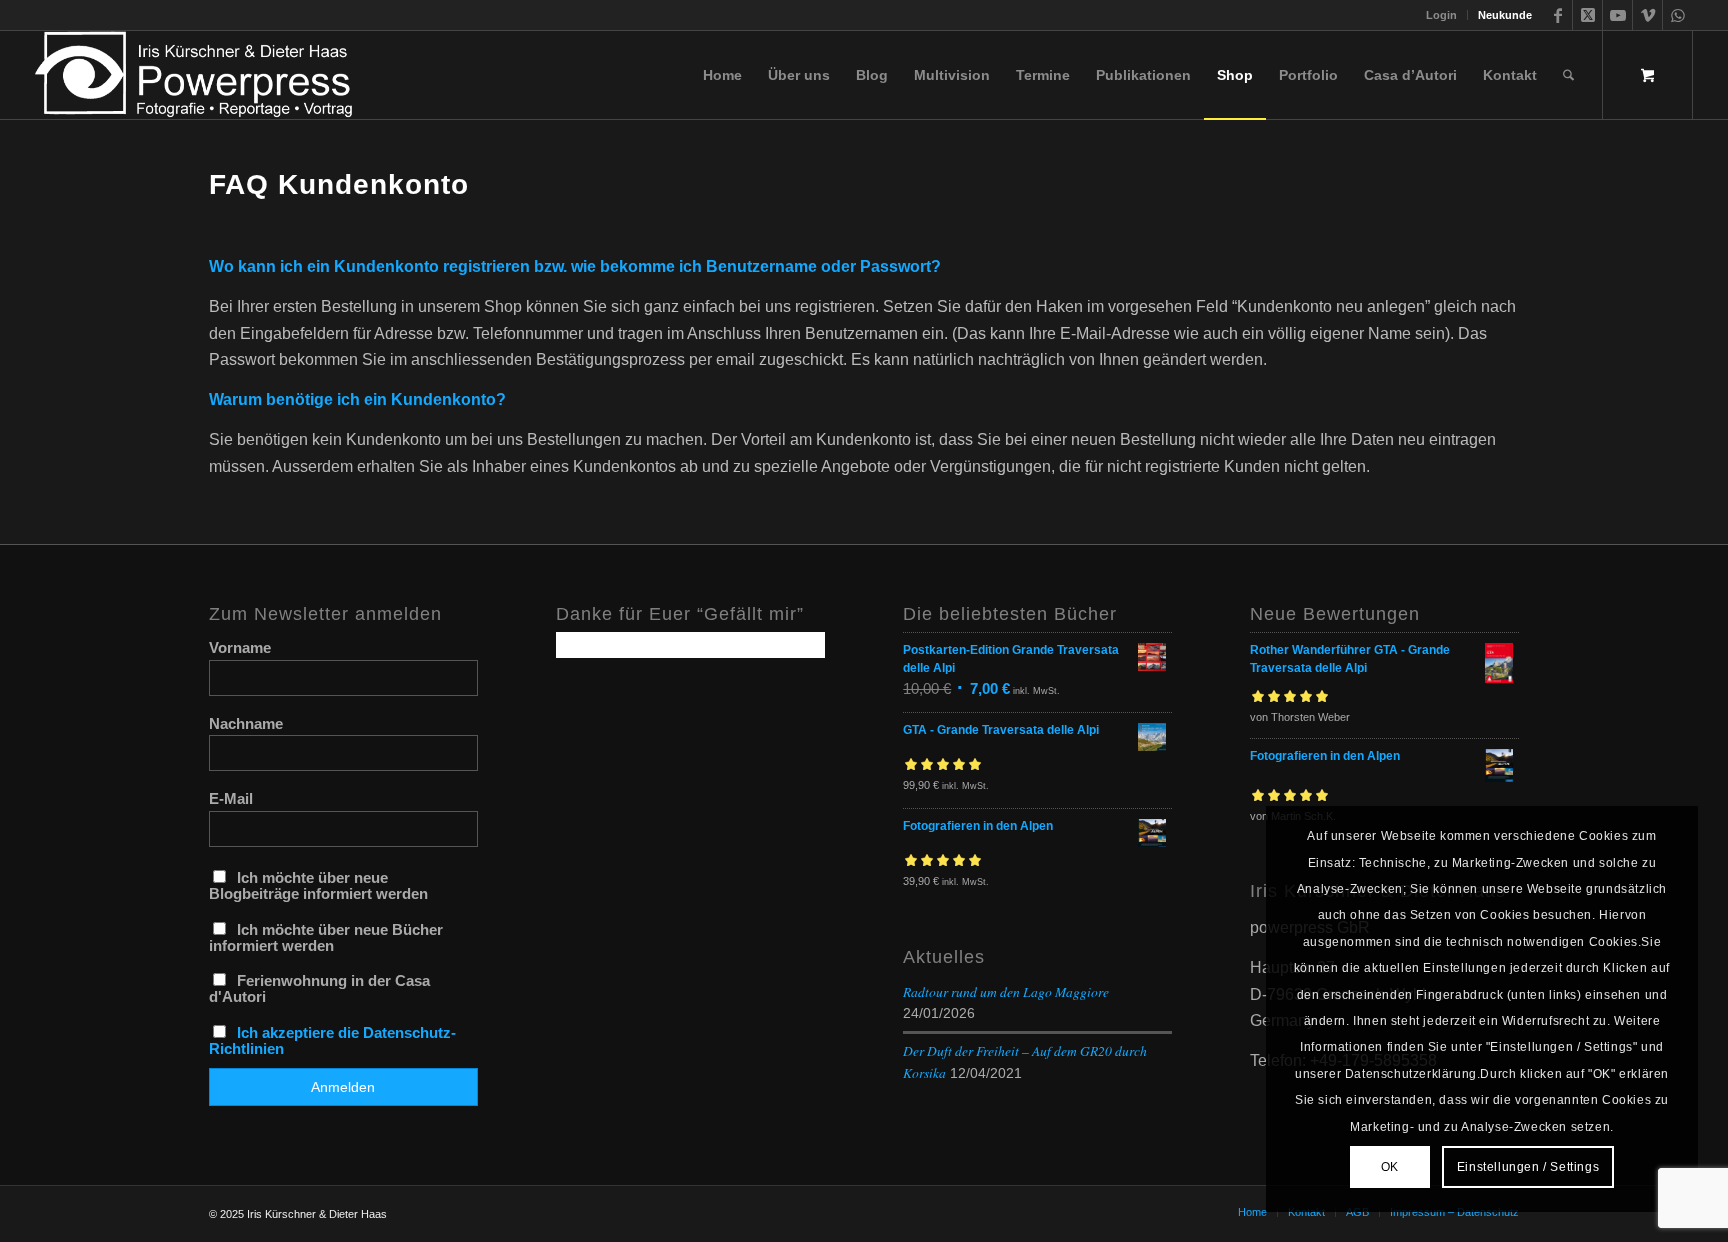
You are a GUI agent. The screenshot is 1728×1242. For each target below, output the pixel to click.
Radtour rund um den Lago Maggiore (1006, 991)
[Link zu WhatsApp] (1678, 15)
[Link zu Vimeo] (1647, 15)
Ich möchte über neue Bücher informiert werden (326, 938)
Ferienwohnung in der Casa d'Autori (319, 989)
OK (1390, 1167)
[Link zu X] (1587, 15)
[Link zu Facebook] (1557, 15)
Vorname (240, 648)
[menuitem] (1442, 15)
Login (1441, 15)
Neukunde (1505, 15)
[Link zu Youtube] (1617, 15)
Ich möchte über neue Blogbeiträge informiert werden (318, 886)
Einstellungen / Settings (1528, 1167)
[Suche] (1568, 75)
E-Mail (231, 799)
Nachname (246, 724)
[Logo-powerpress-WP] (194, 75)
